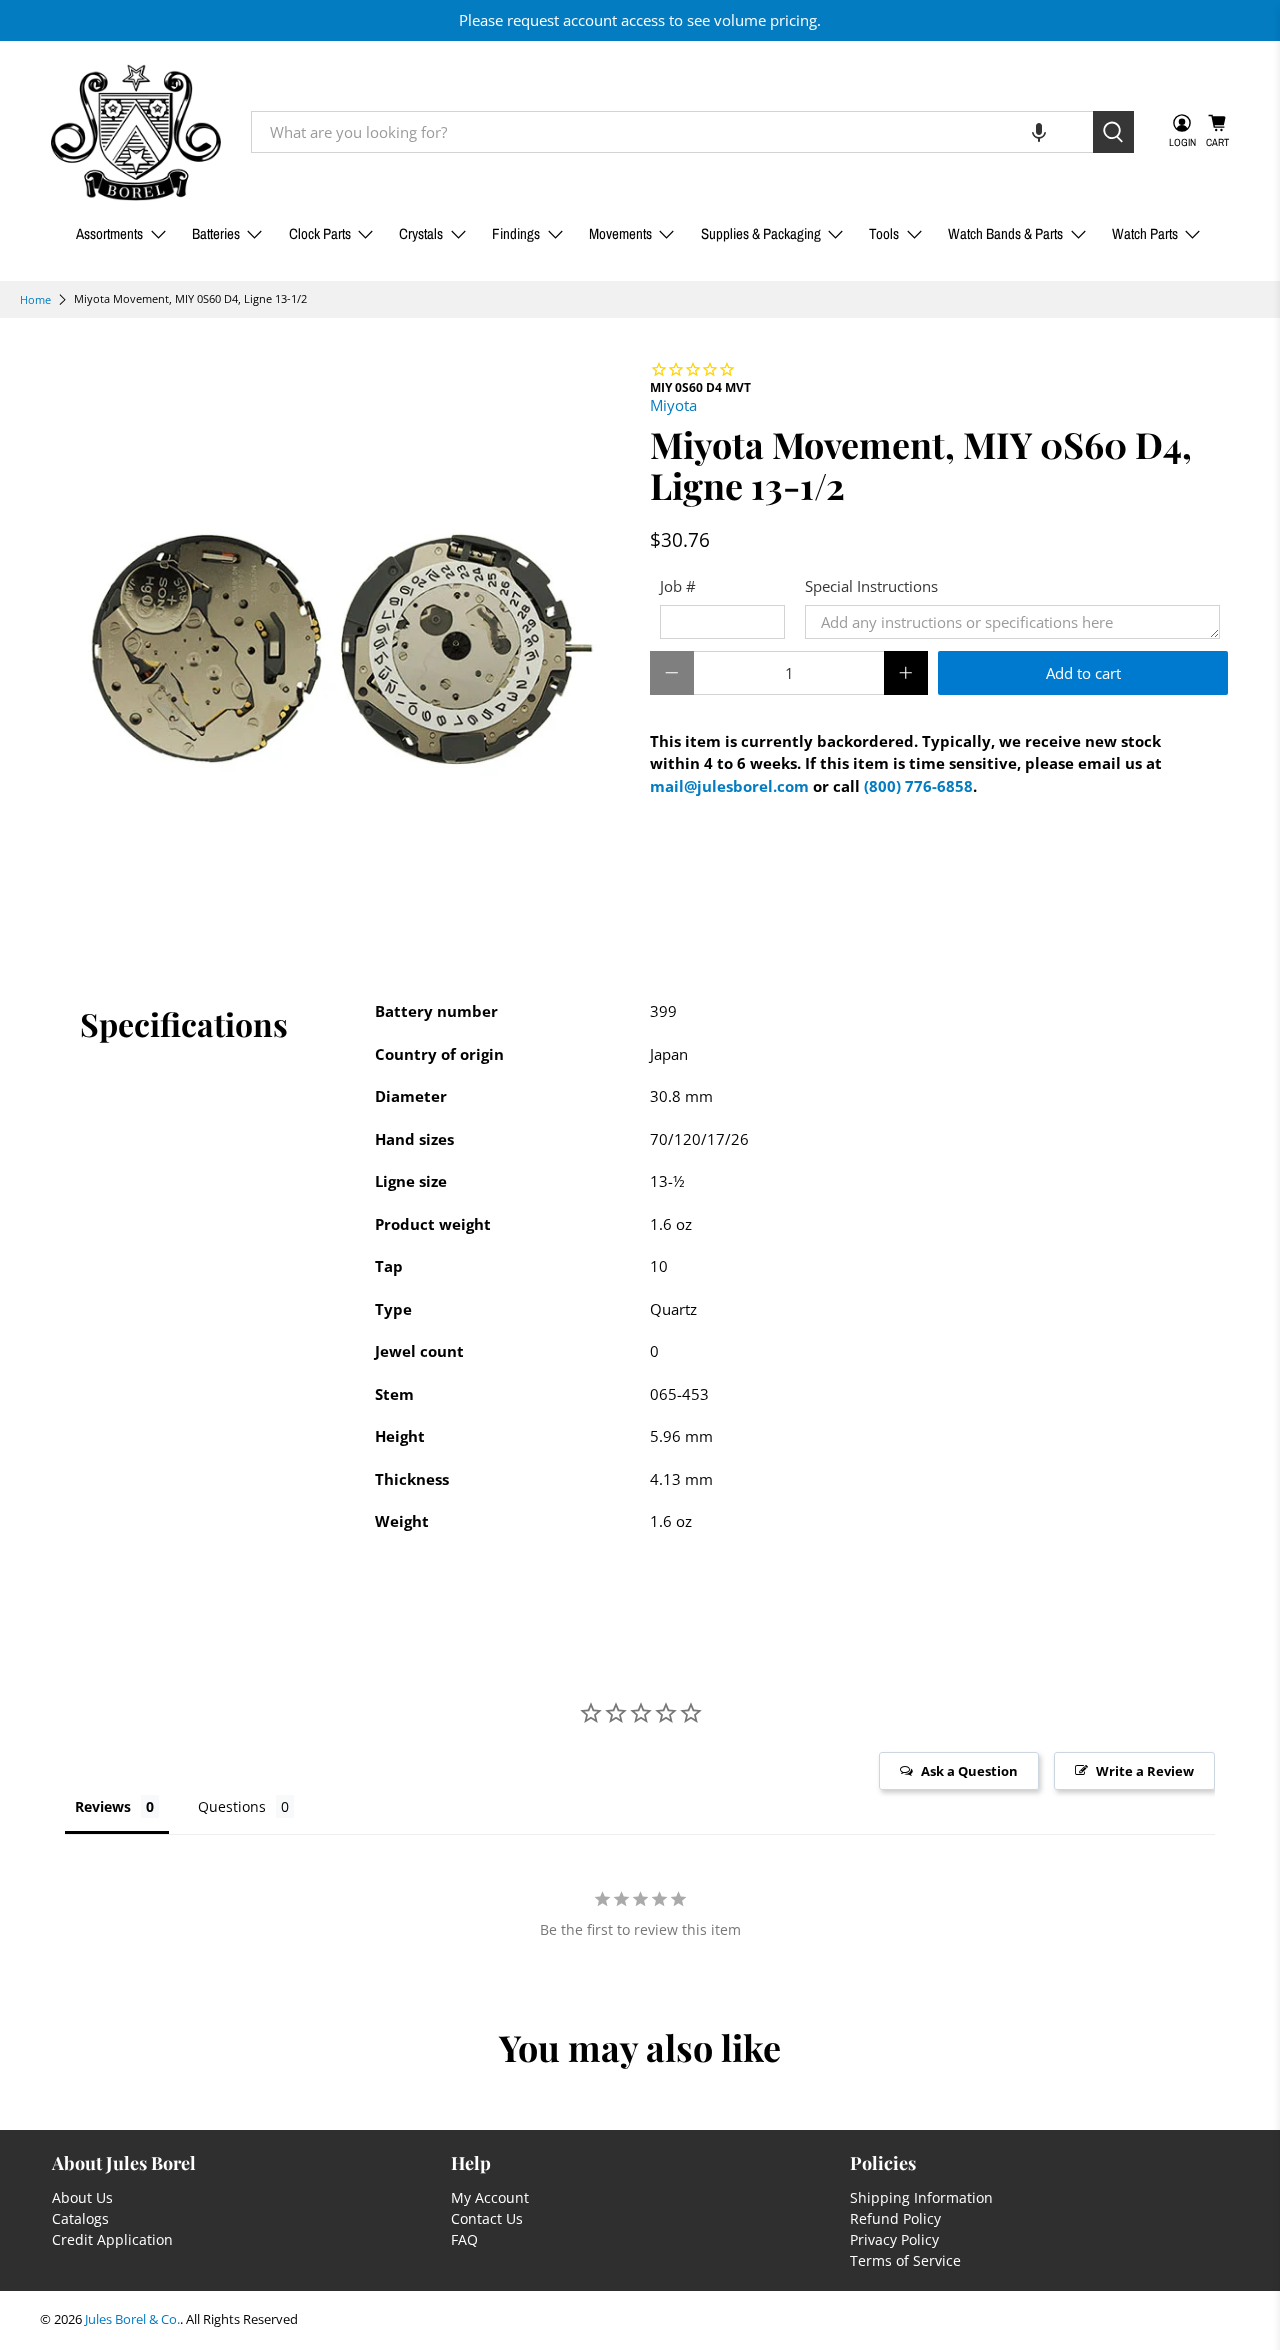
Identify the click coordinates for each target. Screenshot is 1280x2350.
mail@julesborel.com (729, 786)
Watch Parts (1145, 233)
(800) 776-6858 (918, 786)
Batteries (216, 233)
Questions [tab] (232, 1806)
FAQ (464, 2239)
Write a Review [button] (1145, 1771)
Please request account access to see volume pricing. (640, 20)
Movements (620, 233)
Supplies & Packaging (761, 233)
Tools (884, 233)
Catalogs (80, 2218)
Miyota (673, 405)
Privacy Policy (894, 2239)
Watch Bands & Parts (1005, 233)
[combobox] (672, 132)
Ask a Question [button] (969, 1771)
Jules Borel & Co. (132, 2319)
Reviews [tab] (103, 1806)
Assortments (109, 233)
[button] (1039, 132)
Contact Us (487, 2218)
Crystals (421, 233)
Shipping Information (921, 2197)
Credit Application (112, 2239)
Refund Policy (895, 2218)
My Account (490, 2197)
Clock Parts (320, 233)
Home (35, 299)
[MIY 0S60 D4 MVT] (340, 648)
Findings (516, 233)
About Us (82, 2197)
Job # (678, 586)
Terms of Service (905, 2260)
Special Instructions (871, 586)
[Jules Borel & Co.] (136, 132)
